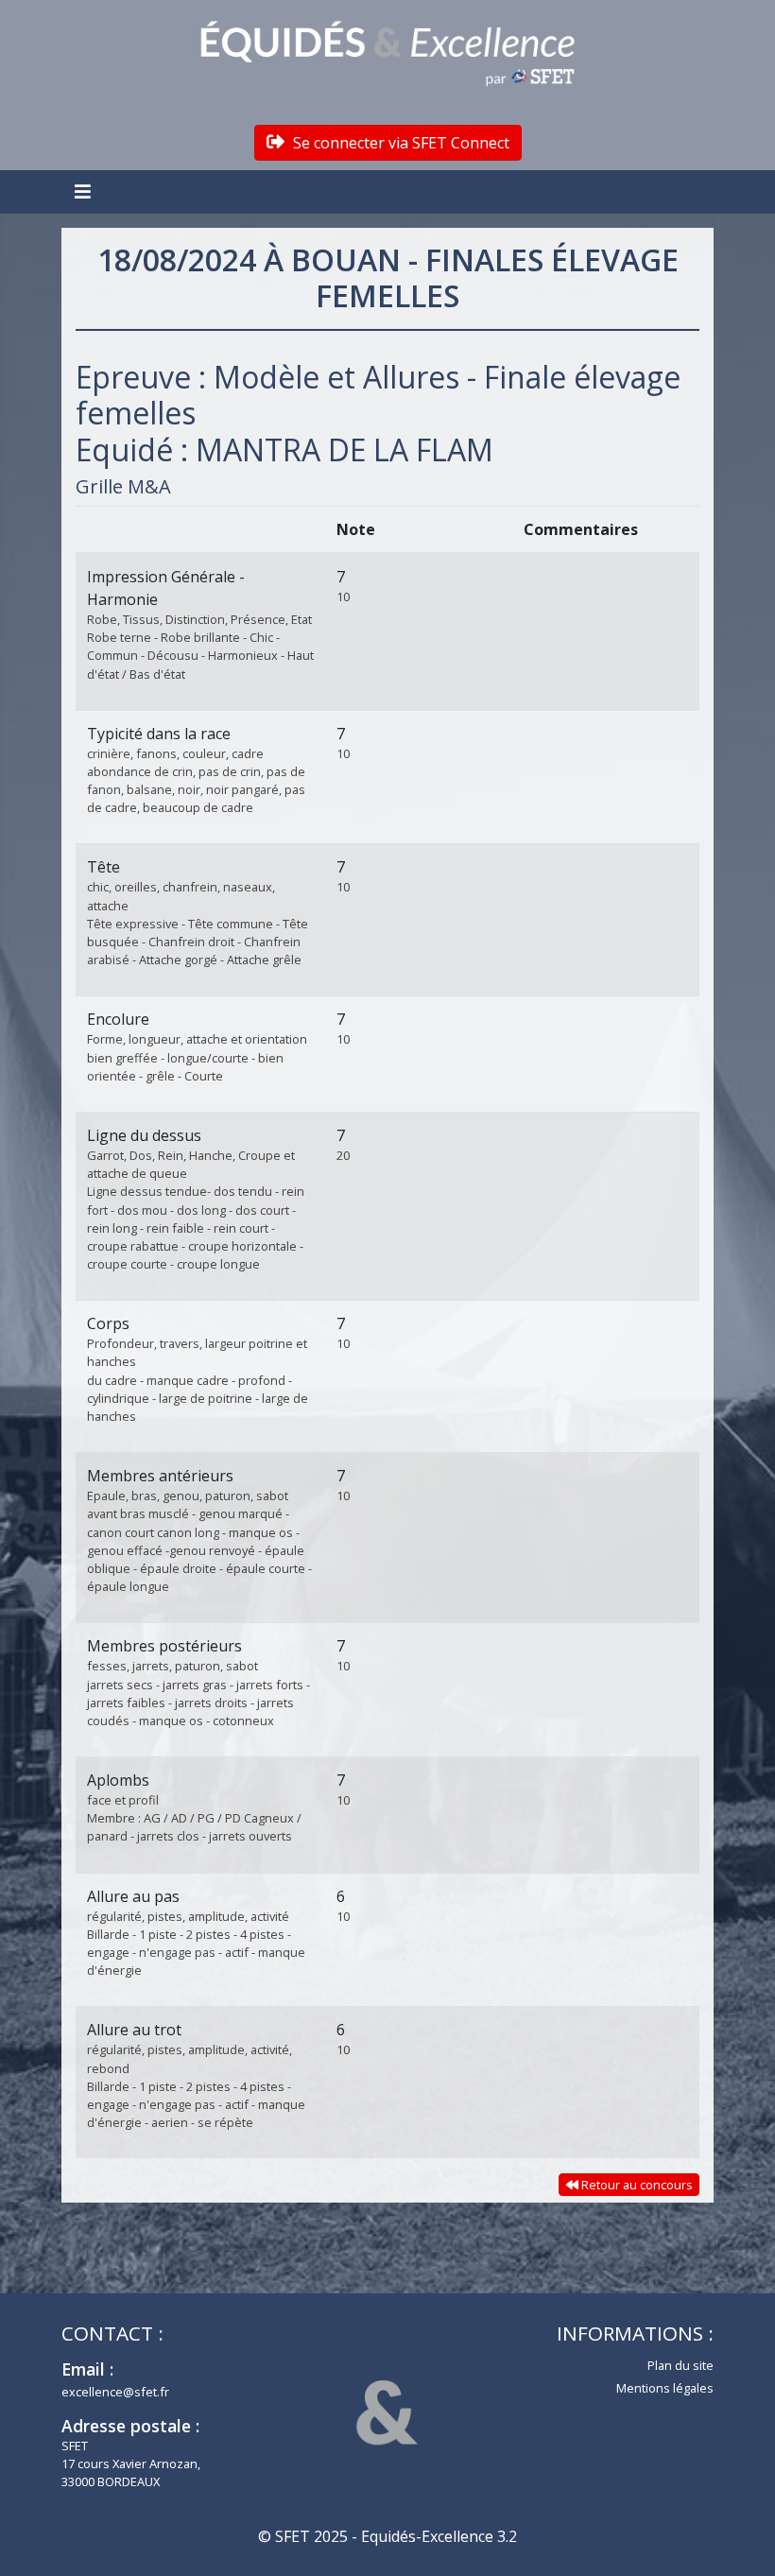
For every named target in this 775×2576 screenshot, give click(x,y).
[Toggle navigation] (85, 192)
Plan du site (680, 2365)
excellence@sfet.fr (115, 2392)
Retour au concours (636, 2185)
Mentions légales (665, 2388)
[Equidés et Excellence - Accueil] (387, 54)
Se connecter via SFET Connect (399, 143)
